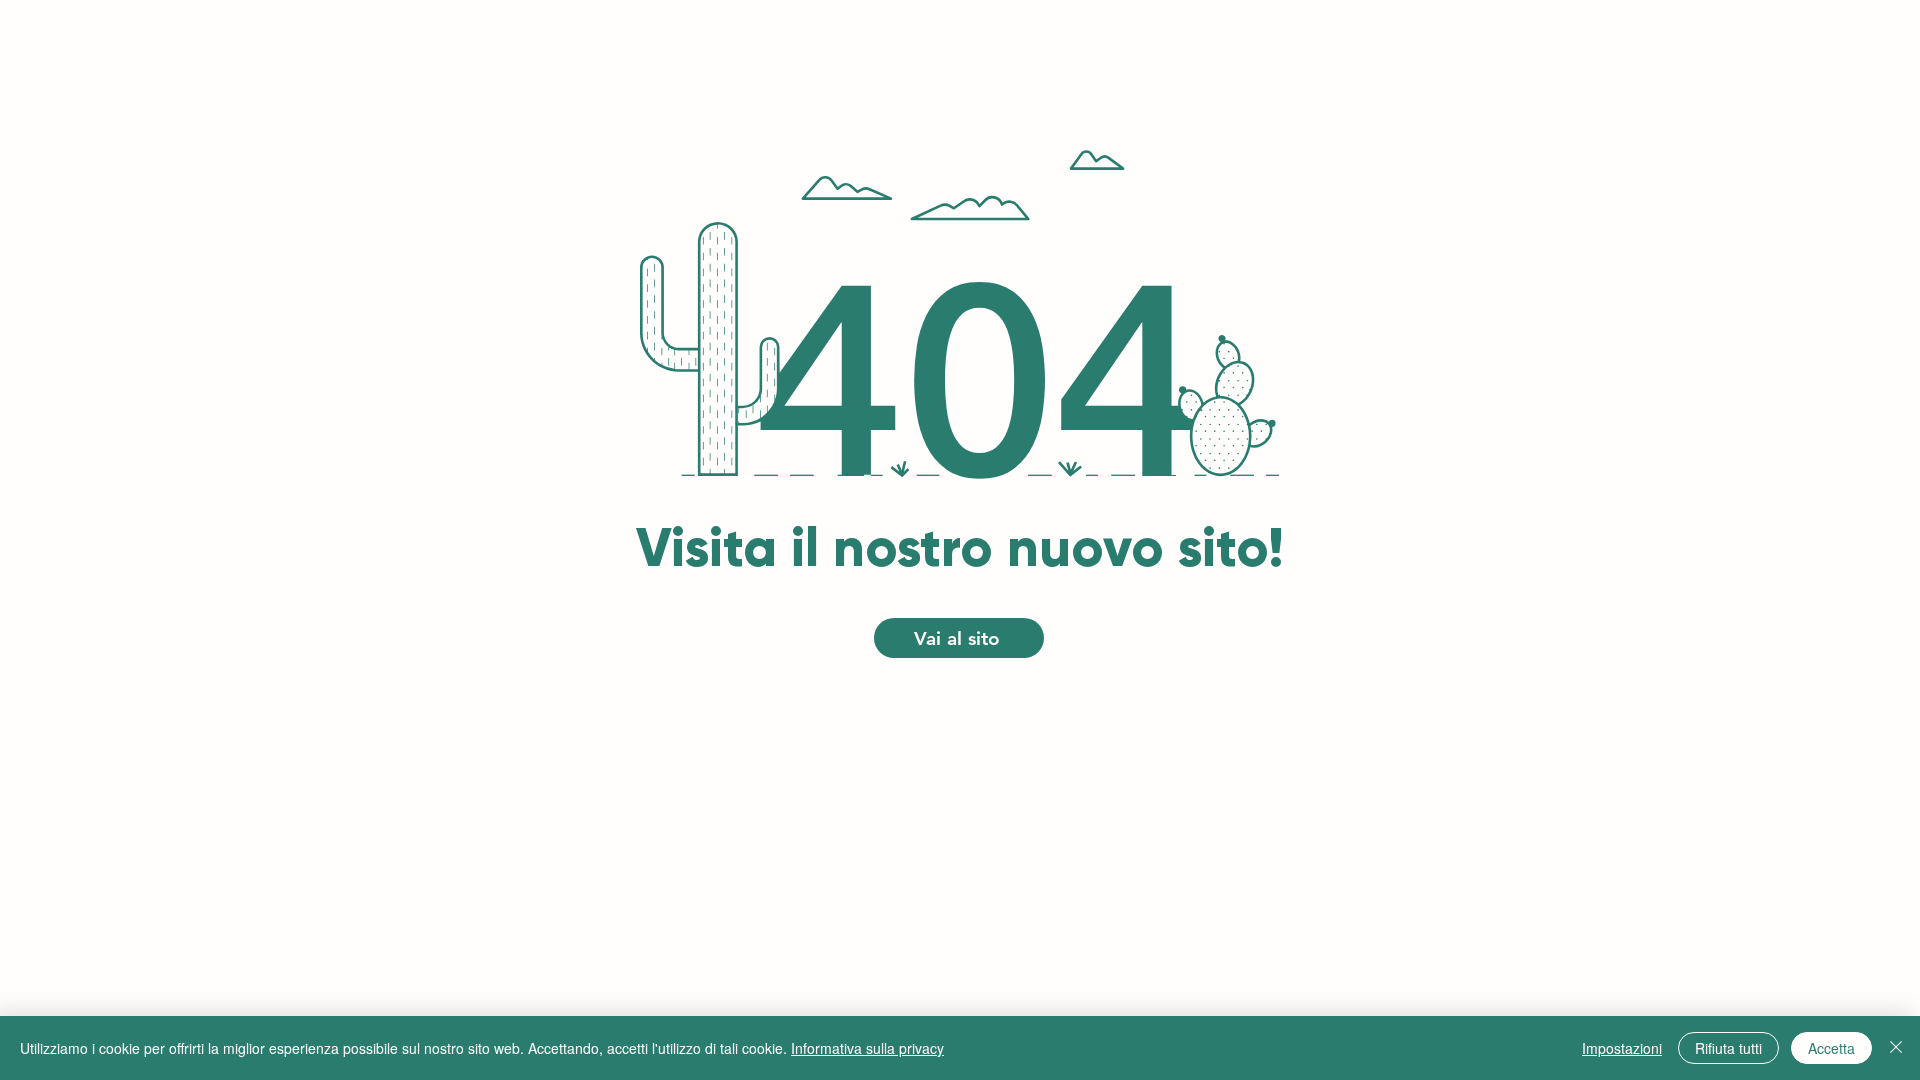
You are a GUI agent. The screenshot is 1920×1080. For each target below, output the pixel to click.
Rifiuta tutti (1728, 1048)
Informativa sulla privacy (867, 1048)
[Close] (1896, 1048)
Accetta (1831, 1048)
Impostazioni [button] (1622, 1048)
